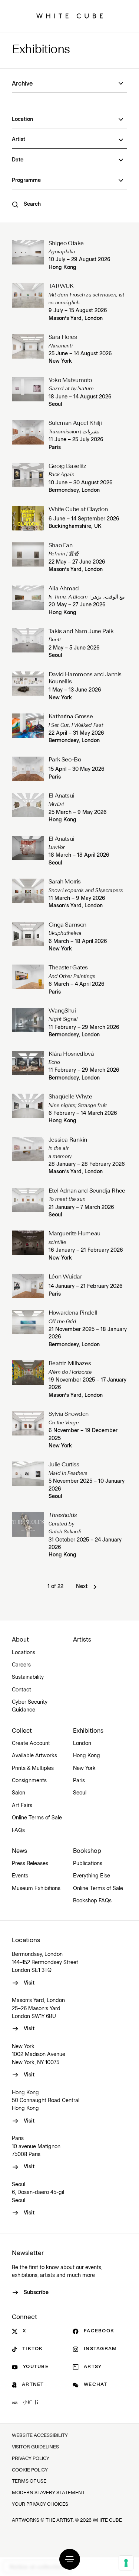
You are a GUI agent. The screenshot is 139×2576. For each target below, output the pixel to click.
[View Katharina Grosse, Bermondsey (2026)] (28, 729)
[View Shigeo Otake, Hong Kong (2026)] (28, 256)
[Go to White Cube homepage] (70, 16)
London (82, 1743)
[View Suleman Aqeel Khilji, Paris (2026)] (28, 436)
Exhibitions (41, 50)
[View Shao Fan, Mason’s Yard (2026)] (28, 558)
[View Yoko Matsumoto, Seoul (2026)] (28, 393)
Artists (82, 1640)
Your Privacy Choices (40, 2504)
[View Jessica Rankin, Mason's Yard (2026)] (28, 1156)
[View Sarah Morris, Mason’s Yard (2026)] (28, 894)
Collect (22, 1731)
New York (60, 361)
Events (20, 1876)
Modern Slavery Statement (48, 2493)
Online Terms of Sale (37, 1818)
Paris (55, 447)
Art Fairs (22, 1806)
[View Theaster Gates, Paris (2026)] (28, 980)
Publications (88, 1864)
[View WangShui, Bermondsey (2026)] (28, 1023)
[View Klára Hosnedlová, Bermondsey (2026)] (28, 1066)
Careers (21, 1665)
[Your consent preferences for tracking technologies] (126, 2563)
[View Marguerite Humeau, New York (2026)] (28, 1246)
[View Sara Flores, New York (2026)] (28, 350)
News (19, 1851)
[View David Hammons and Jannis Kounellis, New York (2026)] (28, 687)
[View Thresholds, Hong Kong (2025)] (28, 1535)
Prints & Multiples (33, 1768)
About (20, 1640)
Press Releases (30, 1864)
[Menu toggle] (70, 2559)
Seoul (55, 404)
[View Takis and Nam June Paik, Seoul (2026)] (28, 644)
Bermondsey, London (74, 490)
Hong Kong (62, 267)
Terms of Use (29, 2481)
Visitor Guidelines (35, 2447)
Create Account (31, 1743)
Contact (21, 1690)
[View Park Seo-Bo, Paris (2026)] (28, 769)
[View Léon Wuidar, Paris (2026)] (28, 1286)
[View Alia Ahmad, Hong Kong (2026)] (28, 601)
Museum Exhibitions (36, 1889)
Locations (24, 1653)
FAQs (18, 1831)
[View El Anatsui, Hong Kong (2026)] (28, 808)
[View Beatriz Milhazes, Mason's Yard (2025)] (28, 1380)
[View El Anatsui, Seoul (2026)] (28, 851)
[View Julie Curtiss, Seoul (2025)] (28, 1481)
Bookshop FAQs (92, 1901)
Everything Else (92, 1876)
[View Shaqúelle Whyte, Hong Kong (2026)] (28, 1109)
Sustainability (28, 1677)
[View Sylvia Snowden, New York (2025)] (28, 1430)
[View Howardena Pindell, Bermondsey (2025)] (28, 1329)
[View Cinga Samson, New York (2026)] (28, 937)
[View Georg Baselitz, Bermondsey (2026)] (28, 479)
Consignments (29, 1781)
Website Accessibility (40, 2436)
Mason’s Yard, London (76, 318)
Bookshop (87, 1851)
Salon (19, 1793)
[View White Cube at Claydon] (28, 518)
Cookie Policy (30, 2470)
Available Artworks (34, 1756)
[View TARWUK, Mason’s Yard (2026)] (28, 303)
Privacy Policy (31, 2459)
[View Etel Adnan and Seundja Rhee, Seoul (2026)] (28, 1203)
